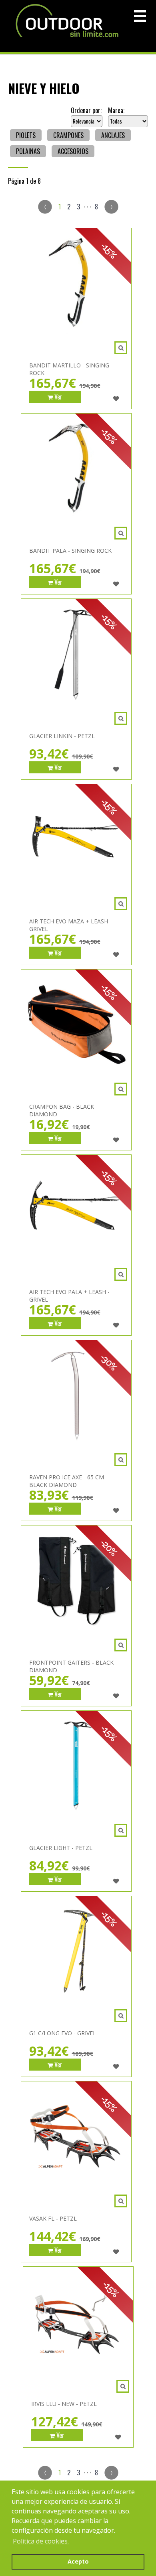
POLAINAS (28, 151)
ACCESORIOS (73, 151)
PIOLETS (26, 135)
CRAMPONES (68, 135)
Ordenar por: (86, 110)
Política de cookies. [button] (41, 2541)
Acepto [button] (78, 2561)
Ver (58, 397)
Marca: (116, 110)
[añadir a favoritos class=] (116, 399)
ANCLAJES (113, 135)
